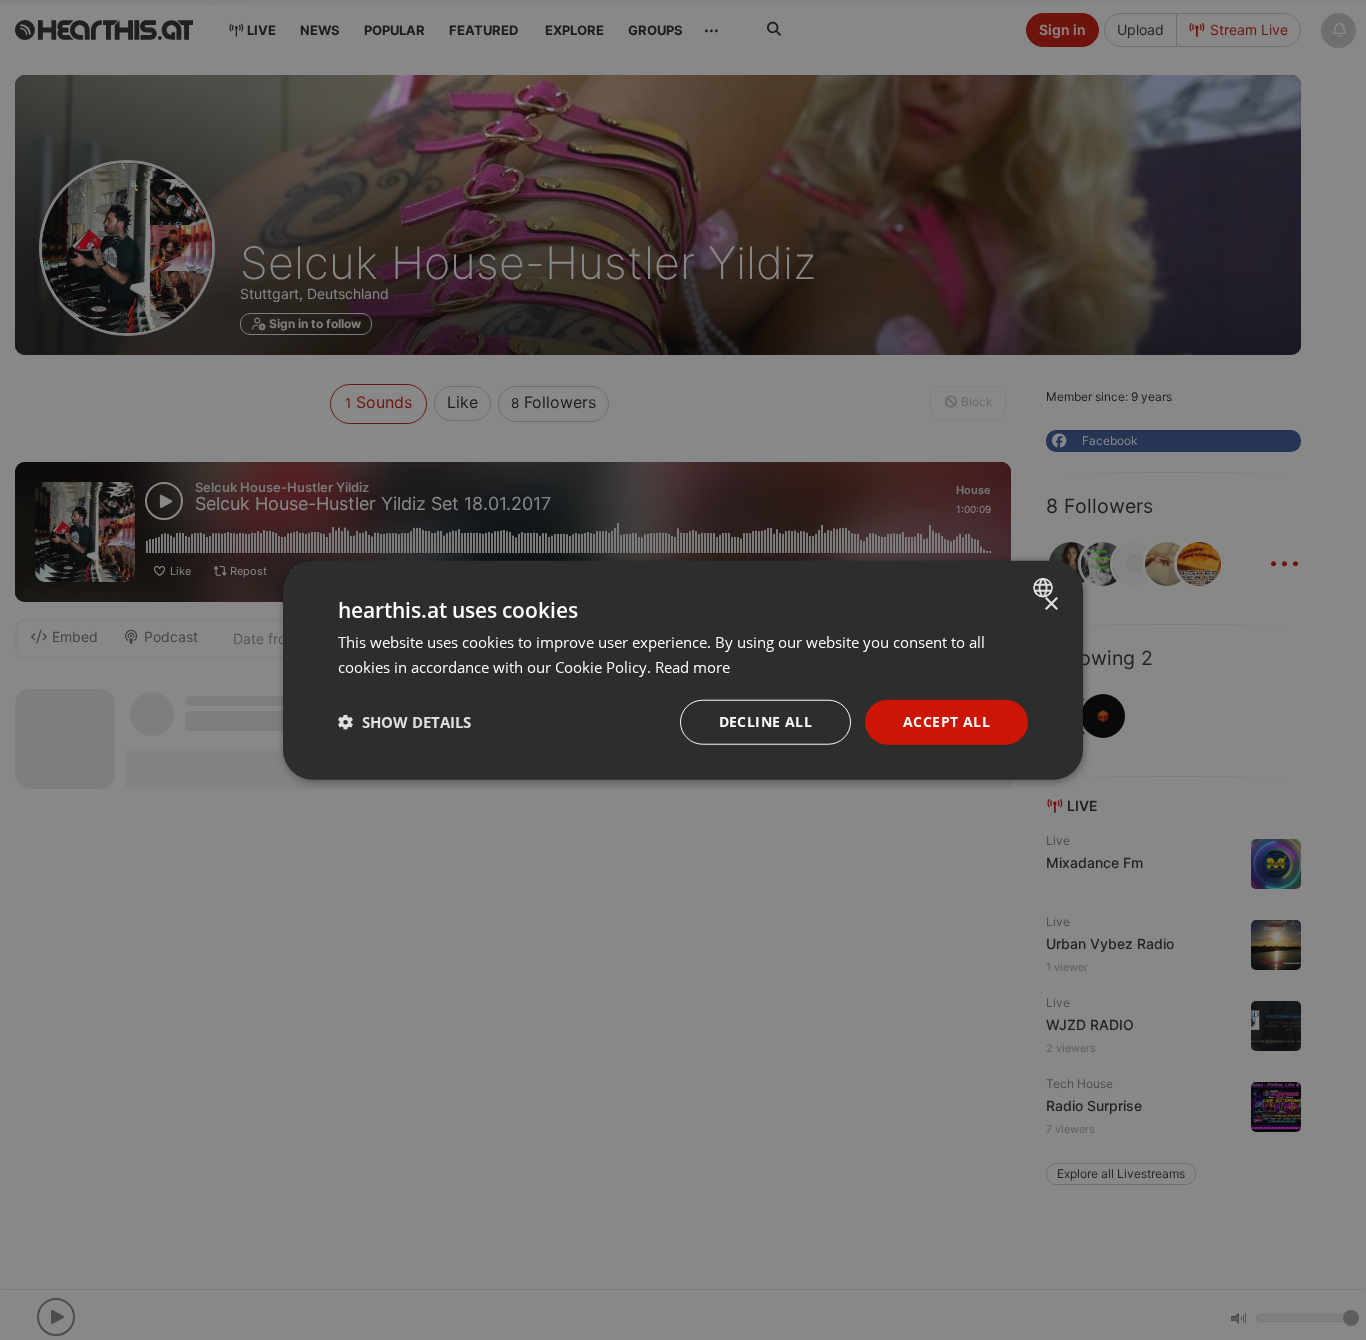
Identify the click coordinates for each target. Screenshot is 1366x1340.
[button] (404, 722)
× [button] (1050, 604)
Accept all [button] (946, 721)
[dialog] (683, 670)
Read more (692, 667)
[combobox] (1045, 588)
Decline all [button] (765, 721)
